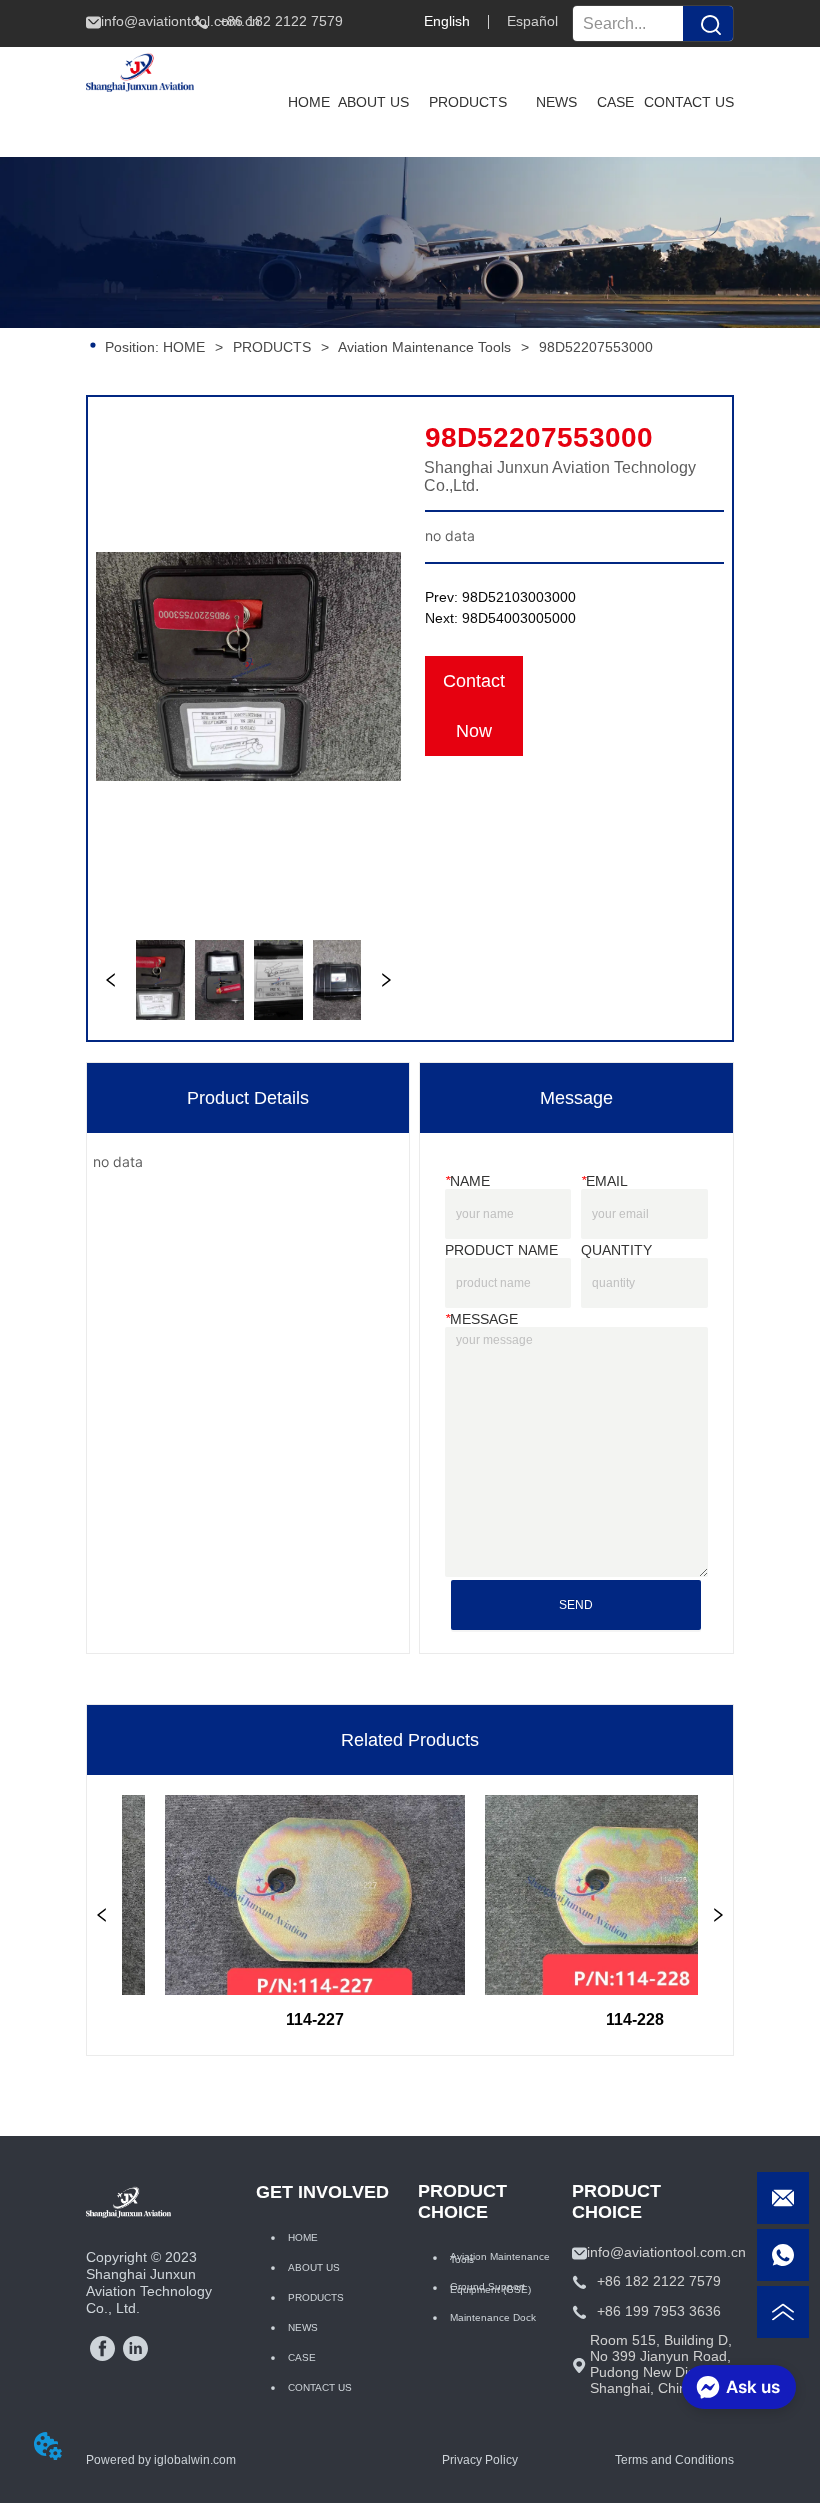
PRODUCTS (272, 347)
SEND (576, 1605)
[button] (468, 102)
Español (532, 21)
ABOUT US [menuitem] (373, 102)
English (447, 21)
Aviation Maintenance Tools (424, 347)
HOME (184, 347)
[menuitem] (468, 102)
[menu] (506, 102)
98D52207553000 (596, 347)
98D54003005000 (519, 618)
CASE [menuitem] (615, 102)
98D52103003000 (519, 597)
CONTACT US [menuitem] (689, 102)
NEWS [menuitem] (556, 102)
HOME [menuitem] (309, 102)
